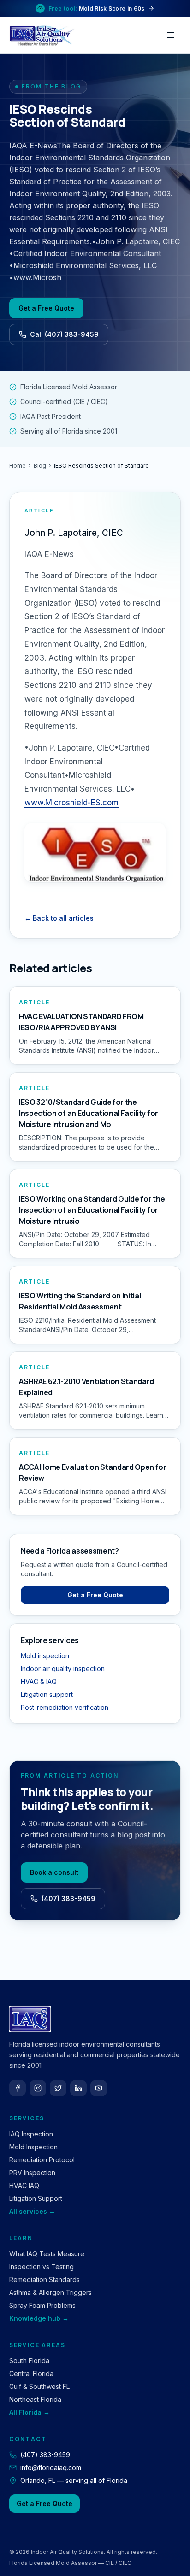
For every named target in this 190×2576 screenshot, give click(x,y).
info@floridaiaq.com (51, 2467)
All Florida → (30, 2412)
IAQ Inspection (31, 2134)
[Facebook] (18, 2088)
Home (18, 466)
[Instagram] (38, 2088)
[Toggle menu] (171, 35)
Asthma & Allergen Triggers (50, 2292)
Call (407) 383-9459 (64, 334)
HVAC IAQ (24, 2186)
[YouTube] (99, 2088)
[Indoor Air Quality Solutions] (43, 35)
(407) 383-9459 (68, 1898)
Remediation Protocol (42, 2160)
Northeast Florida (35, 2399)
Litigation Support (36, 2198)
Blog (40, 466)
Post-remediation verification (65, 1707)
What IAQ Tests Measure (47, 2254)
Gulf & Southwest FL (39, 2386)
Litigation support (47, 1694)
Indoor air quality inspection (63, 1669)
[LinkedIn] (78, 2088)
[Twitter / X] (58, 2088)
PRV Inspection (32, 2173)
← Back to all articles (59, 918)
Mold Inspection (33, 2147)
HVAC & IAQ (39, 1681)
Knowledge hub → (39, 2318)
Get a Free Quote (46, 308)
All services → (32, 2211)
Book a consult (54, 1872)
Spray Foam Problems (42, 2305)
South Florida (29, 2361)
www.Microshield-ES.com (71, 803)
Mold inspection (45, 1656)
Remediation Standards (45, 2280)
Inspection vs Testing (42, 2267)
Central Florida (31, 2374)
